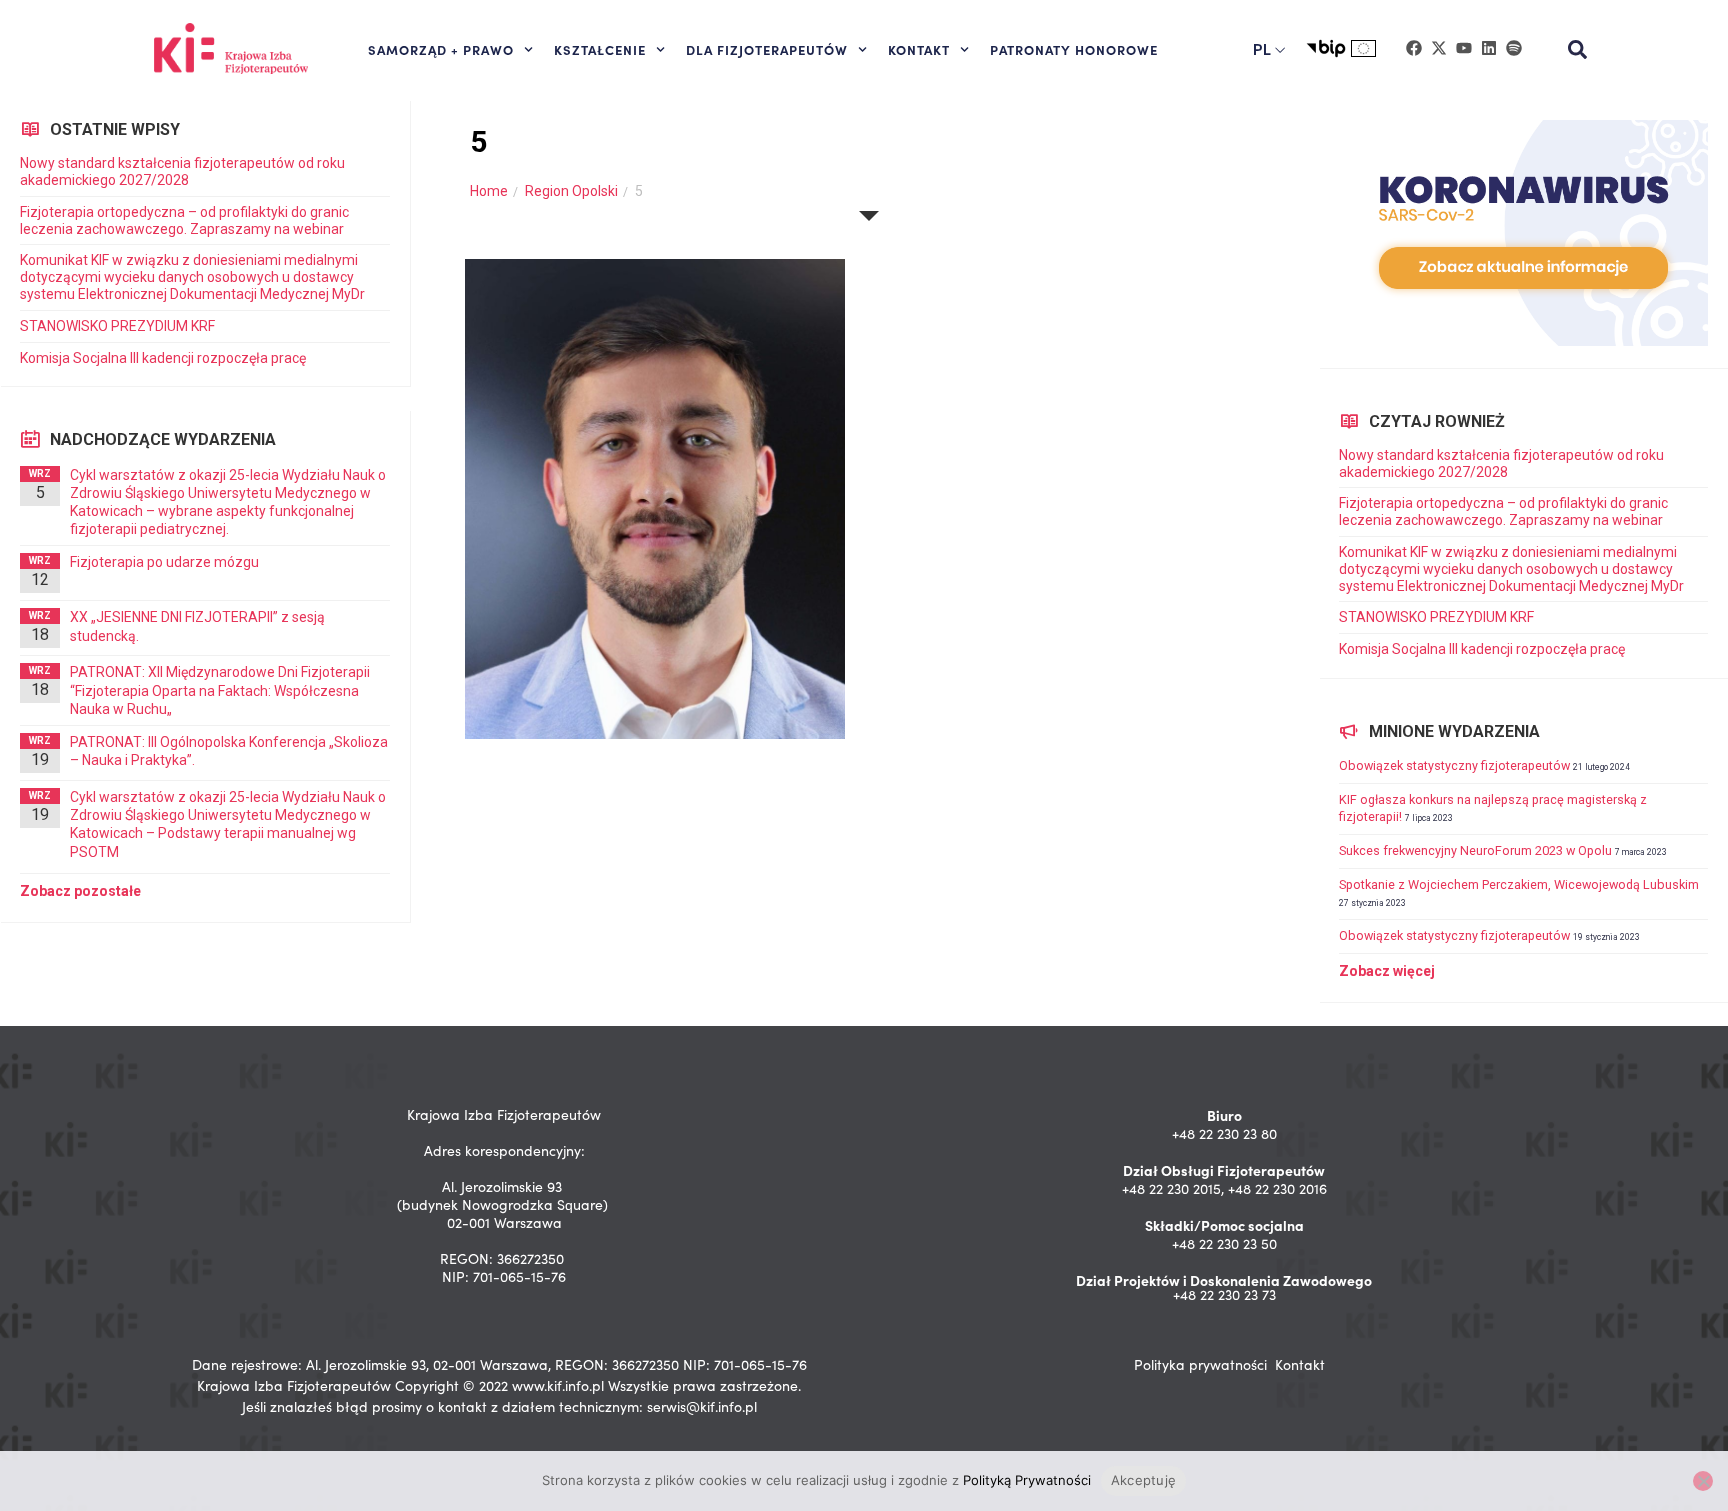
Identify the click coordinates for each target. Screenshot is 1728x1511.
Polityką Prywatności (1027, 1480)
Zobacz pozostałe (80, 891)
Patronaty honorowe (1074, 49)
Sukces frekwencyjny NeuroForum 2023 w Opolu (1475, 850)
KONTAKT (919, 49)
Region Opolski (571, 191)
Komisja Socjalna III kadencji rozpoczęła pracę (163, 358)
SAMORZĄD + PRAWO (441, 49)
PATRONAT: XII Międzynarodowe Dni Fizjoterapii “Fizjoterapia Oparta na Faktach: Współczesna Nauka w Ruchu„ (220, 690)
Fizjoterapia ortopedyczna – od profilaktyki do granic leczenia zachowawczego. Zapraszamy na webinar (184, 220)
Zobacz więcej (1387, 971)
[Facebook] (1414, 48)
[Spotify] (1514, 48)
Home (489, 191)
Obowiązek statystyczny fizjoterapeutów (1454, 765)
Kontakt (1300, 1364)
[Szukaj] (1578, 50)
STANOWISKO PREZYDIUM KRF (117, 326)
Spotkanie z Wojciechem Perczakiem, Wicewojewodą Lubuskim (1519, 884)
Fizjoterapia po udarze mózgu (164, 562)
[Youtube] (1464, 48)
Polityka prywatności (1200, 1364)
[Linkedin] (1489, 48)
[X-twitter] (1439, 48)
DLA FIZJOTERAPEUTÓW (767, 49)
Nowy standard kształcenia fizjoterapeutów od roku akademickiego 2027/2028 (182, 171)
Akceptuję (1143, 1480)
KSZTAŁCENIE (600, 49)
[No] (1703, 1481)
